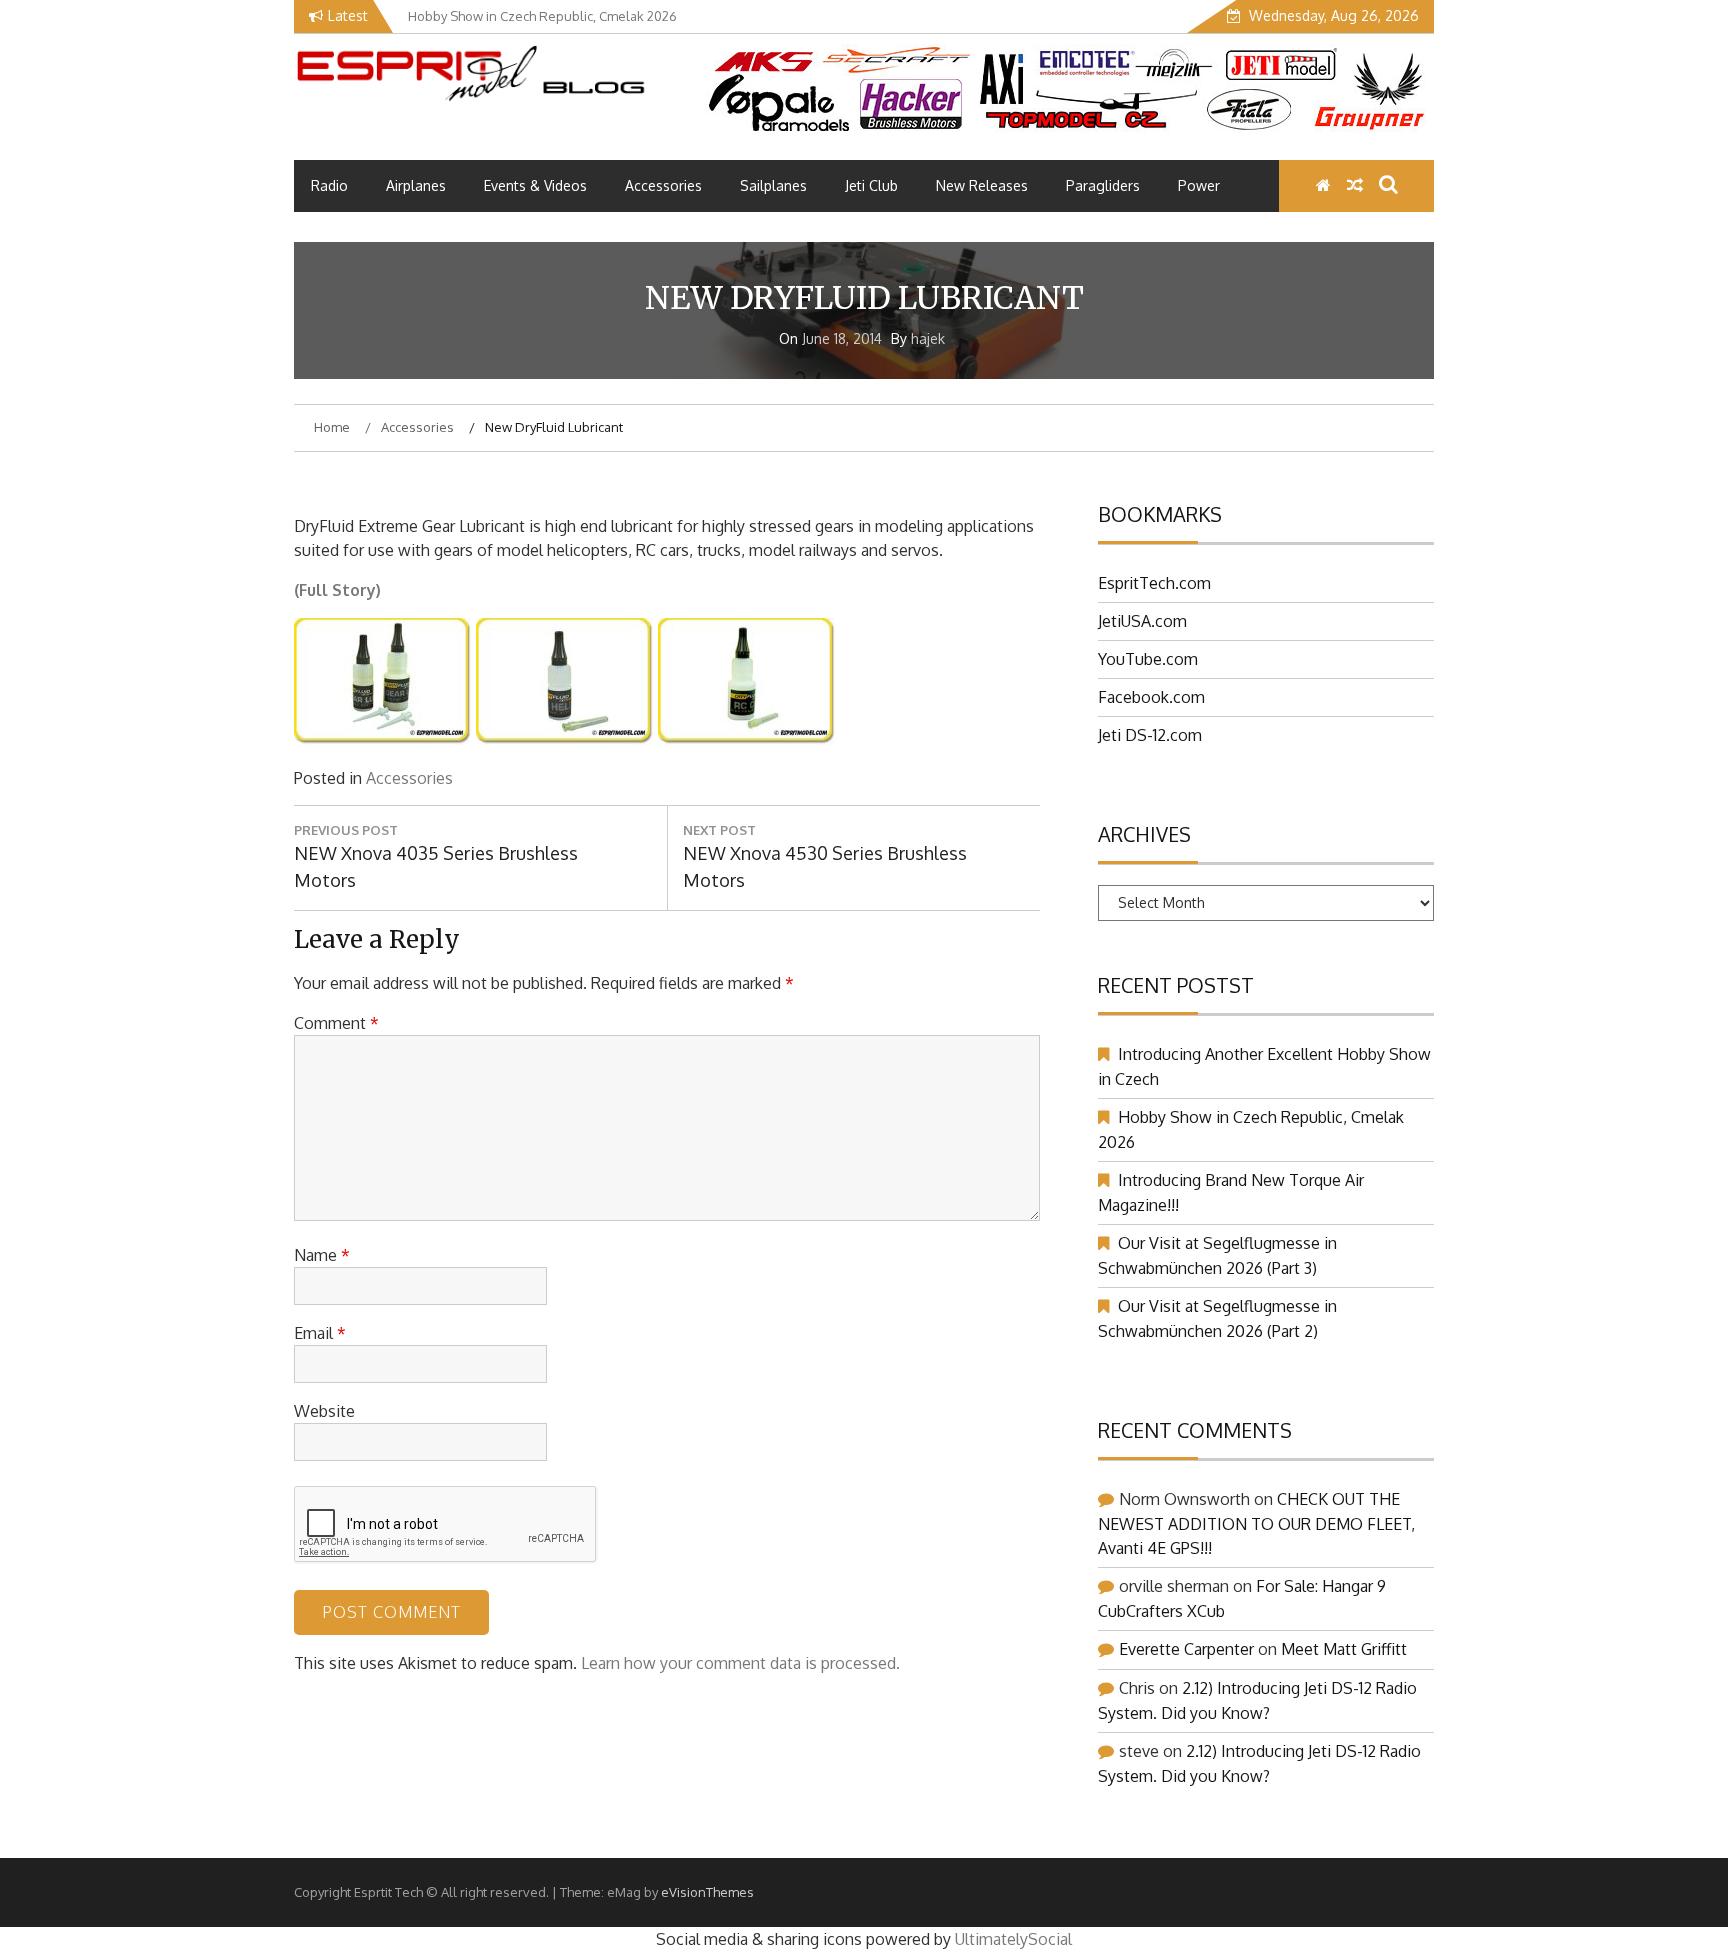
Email (320, 1333)
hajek (928, 338)
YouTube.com (1148, 659)
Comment (336, 1023)
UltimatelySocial (1013, 1939)
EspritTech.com (1154, 583)
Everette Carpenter (1186, 1649)
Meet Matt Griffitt (1344, 1649)
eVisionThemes (707, 1892)
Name (322, 1255)
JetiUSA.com (1142, 621)
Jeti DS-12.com (1150, 735)
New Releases (982, 185)
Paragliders (1103, 185)
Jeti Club (871, 185)
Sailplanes (773, 185)
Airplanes (416, 185)
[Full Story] (383, 739)
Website (324, 1411)
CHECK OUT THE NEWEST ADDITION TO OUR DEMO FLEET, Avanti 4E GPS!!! (1256, 1523)
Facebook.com (1151, 697)
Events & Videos (535, 185)
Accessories (663, 185)
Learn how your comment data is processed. (740, 1663)
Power (1199, 185)
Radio (329, 185)
